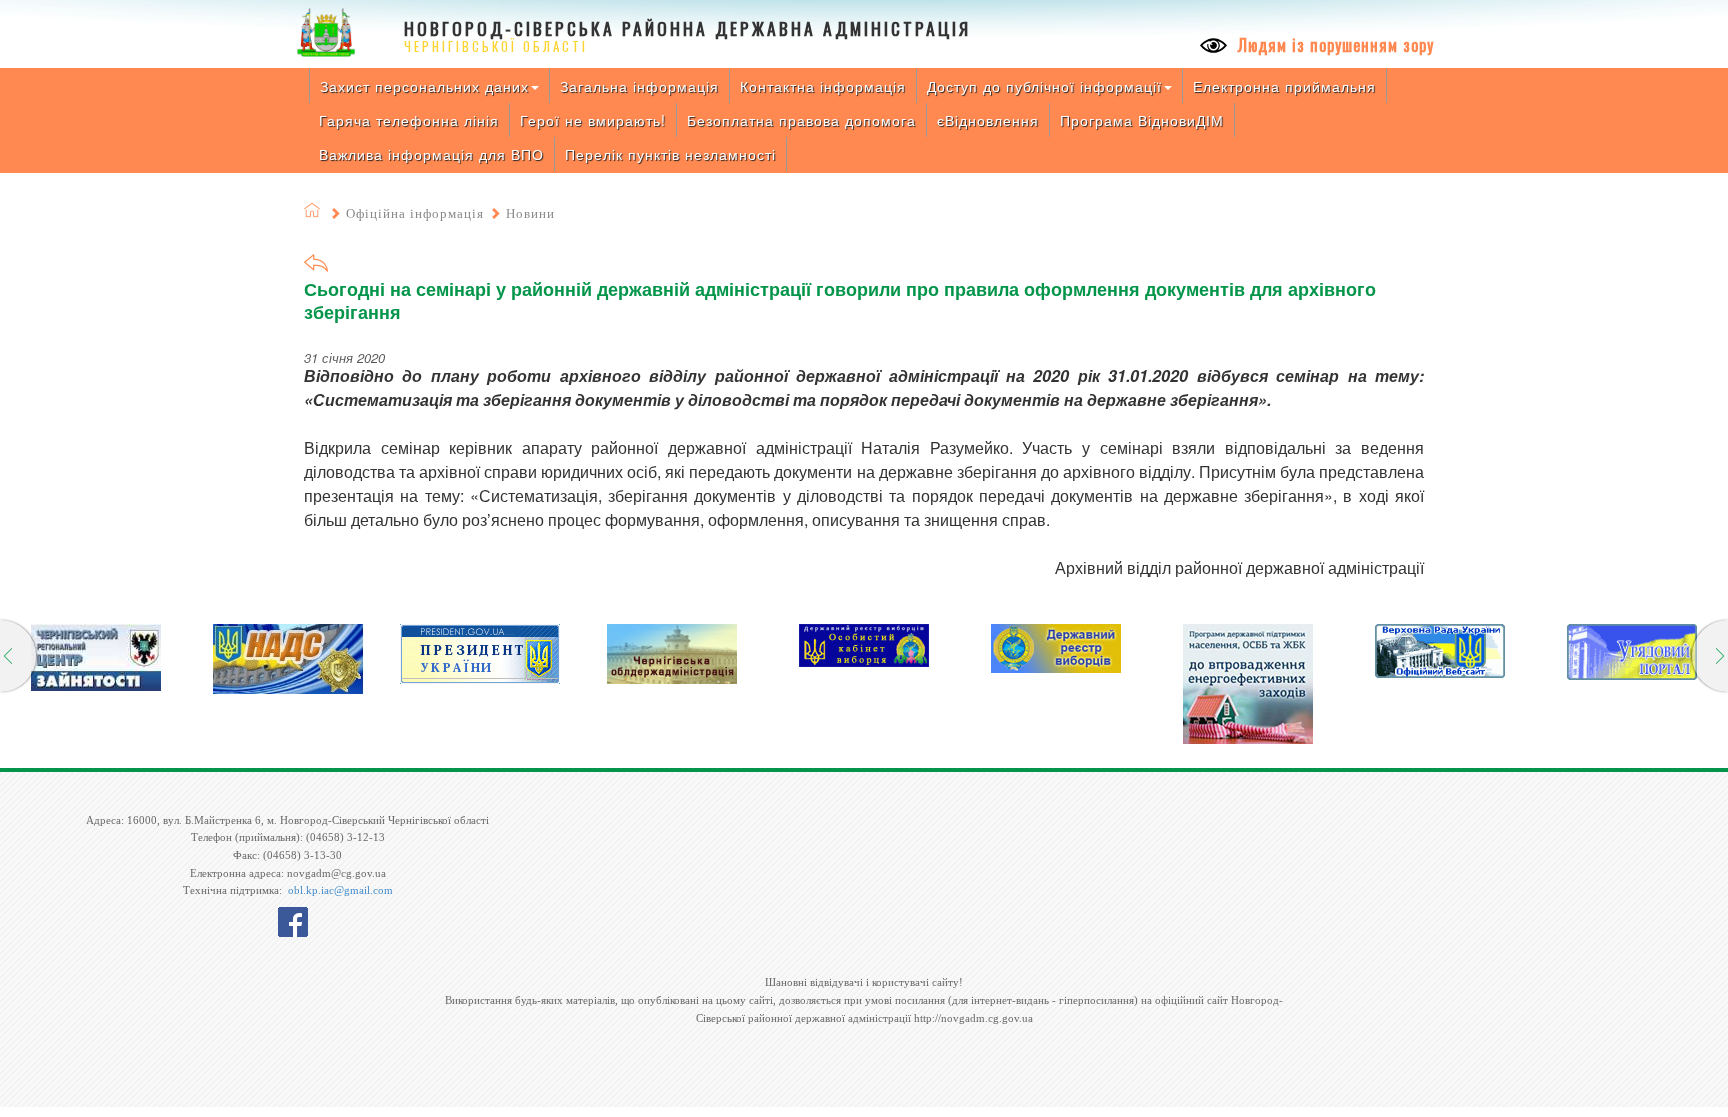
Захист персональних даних (424, 86)
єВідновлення (988, 120)
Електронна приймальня (1284, 86)
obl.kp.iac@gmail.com (340, 890)
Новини (530, 213)
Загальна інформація (639, 86)
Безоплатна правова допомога (801, 120)
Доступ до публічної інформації (1044, 86)
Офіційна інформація (415, 213)
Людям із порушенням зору (1333, 45)
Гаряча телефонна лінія (409, 120)
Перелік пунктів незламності (670, 154)
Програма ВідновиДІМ (1142, 120)
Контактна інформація (823, 86)
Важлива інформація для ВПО (431, 154)
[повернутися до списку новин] (316, 269)
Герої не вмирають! (593, 120)
